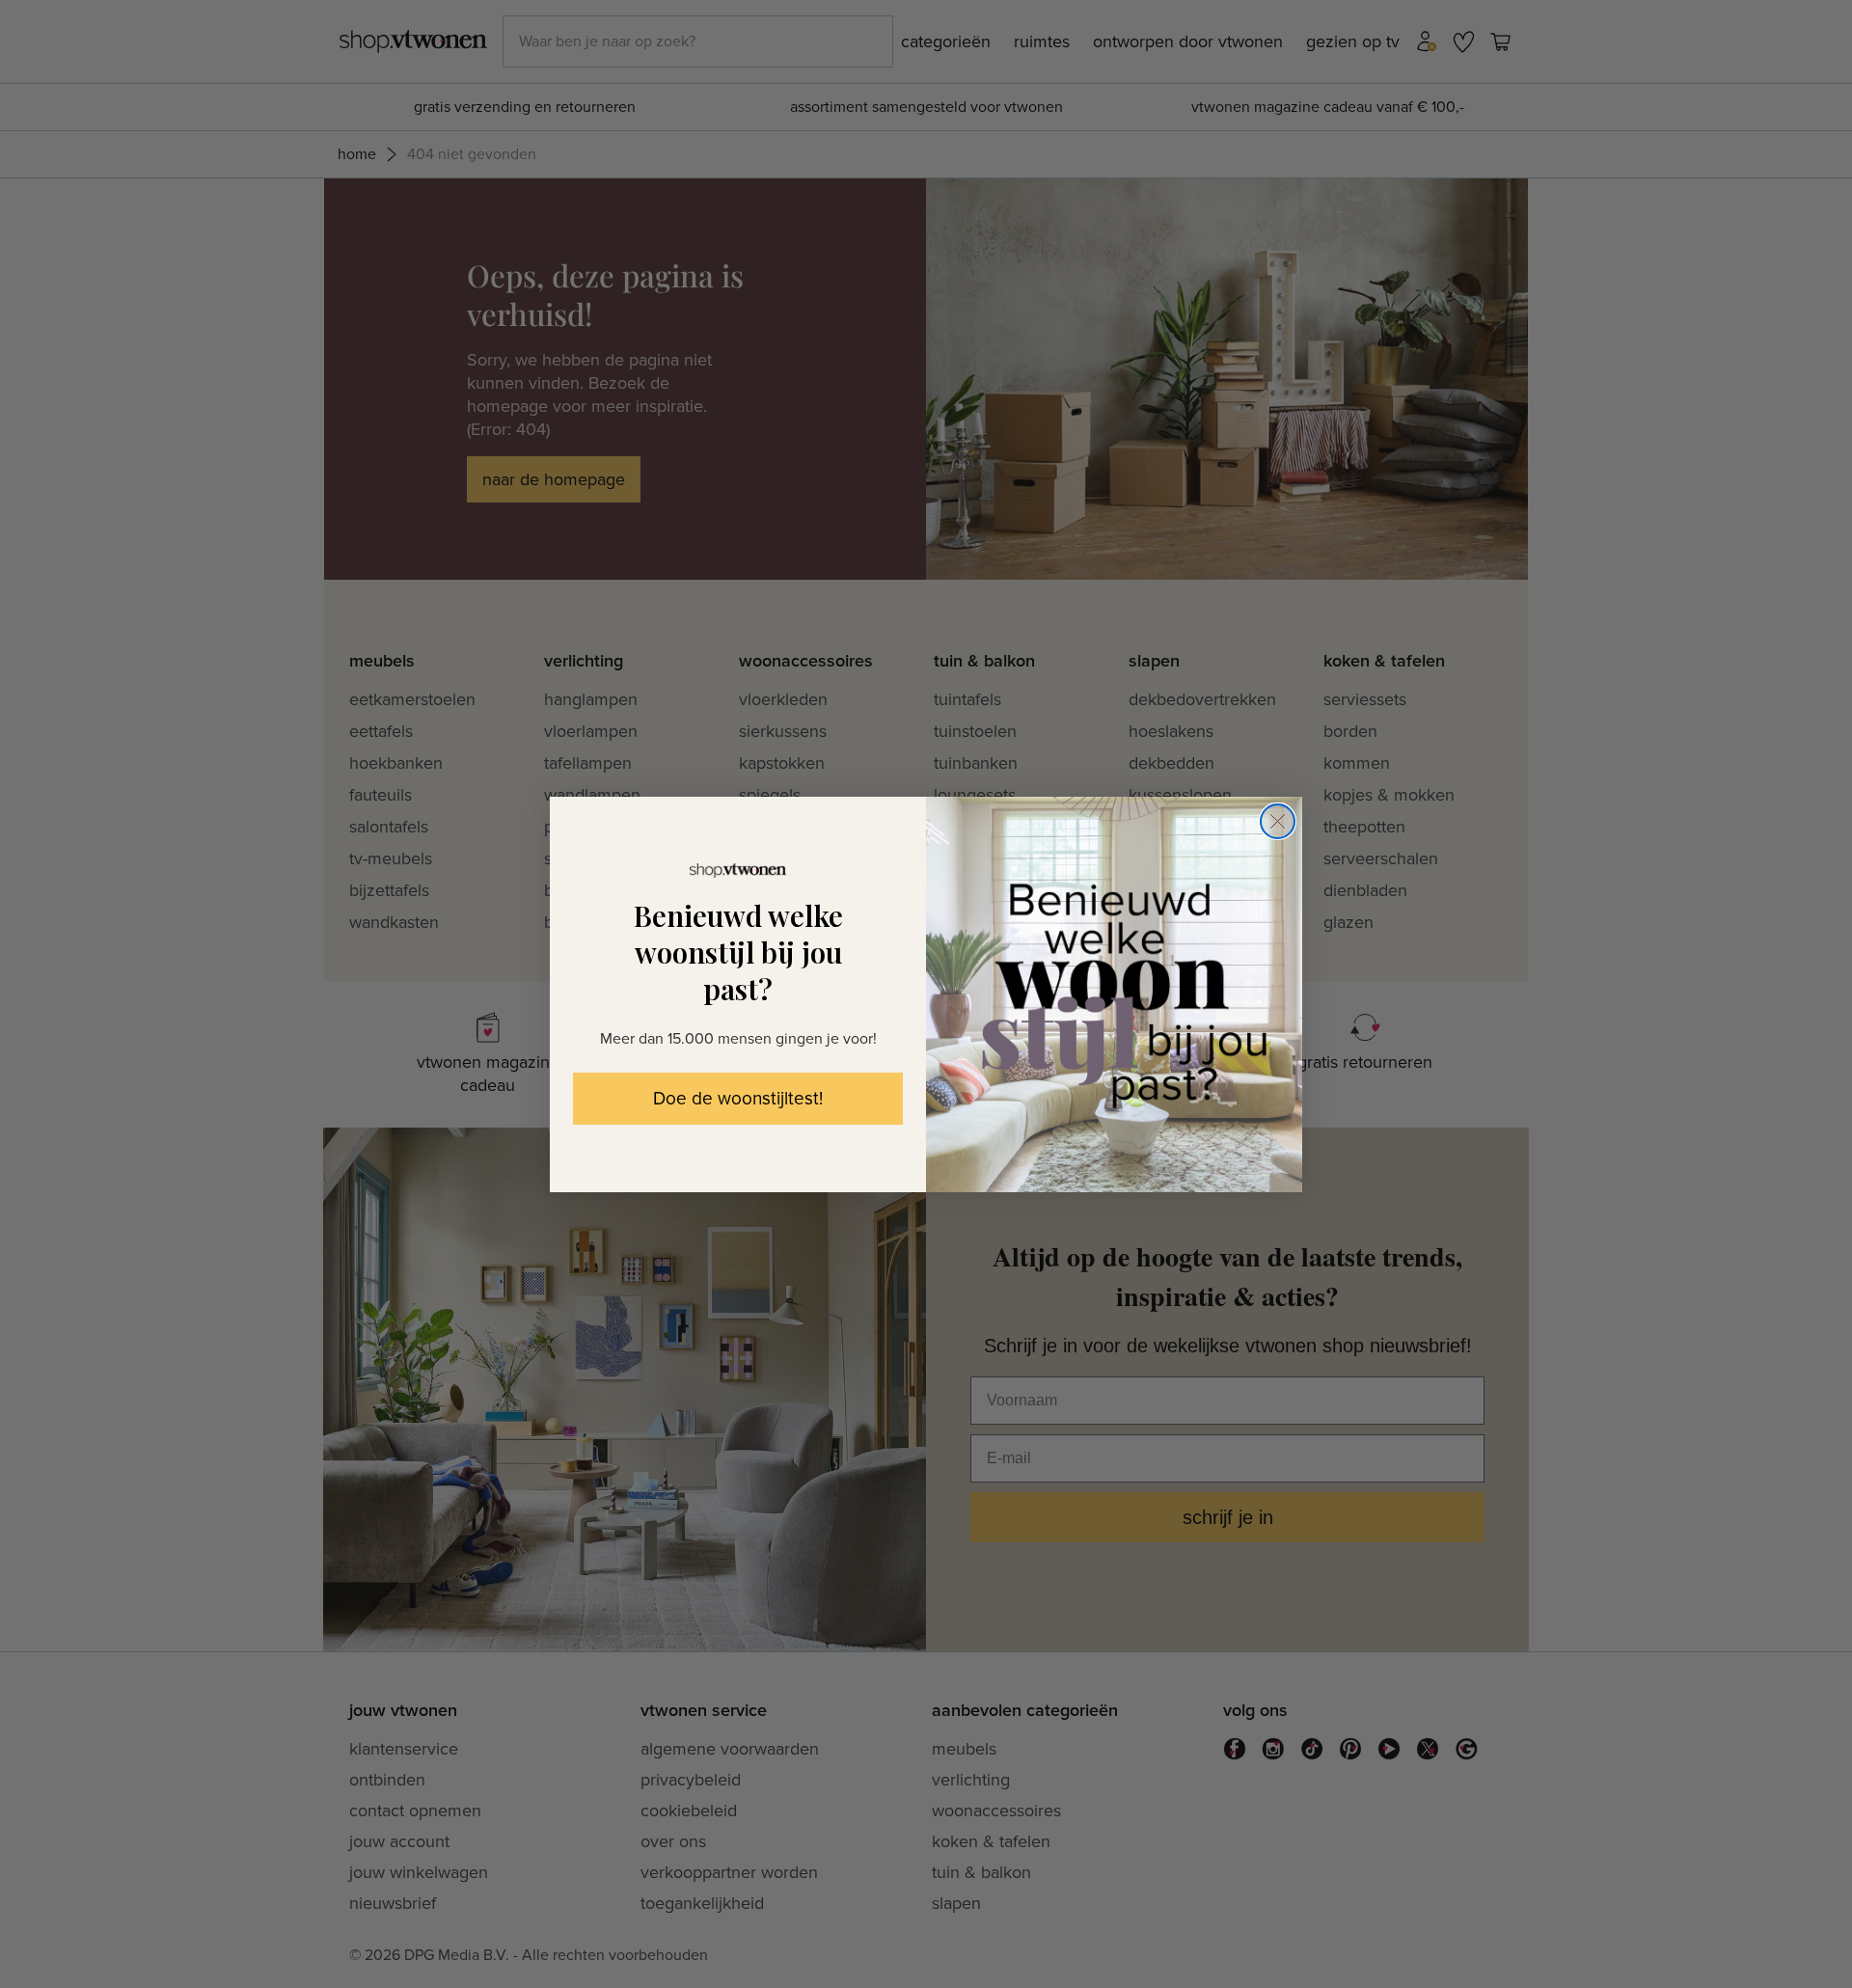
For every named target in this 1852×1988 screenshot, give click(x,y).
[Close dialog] (1278, 821)
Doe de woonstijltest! (738, 1099)
